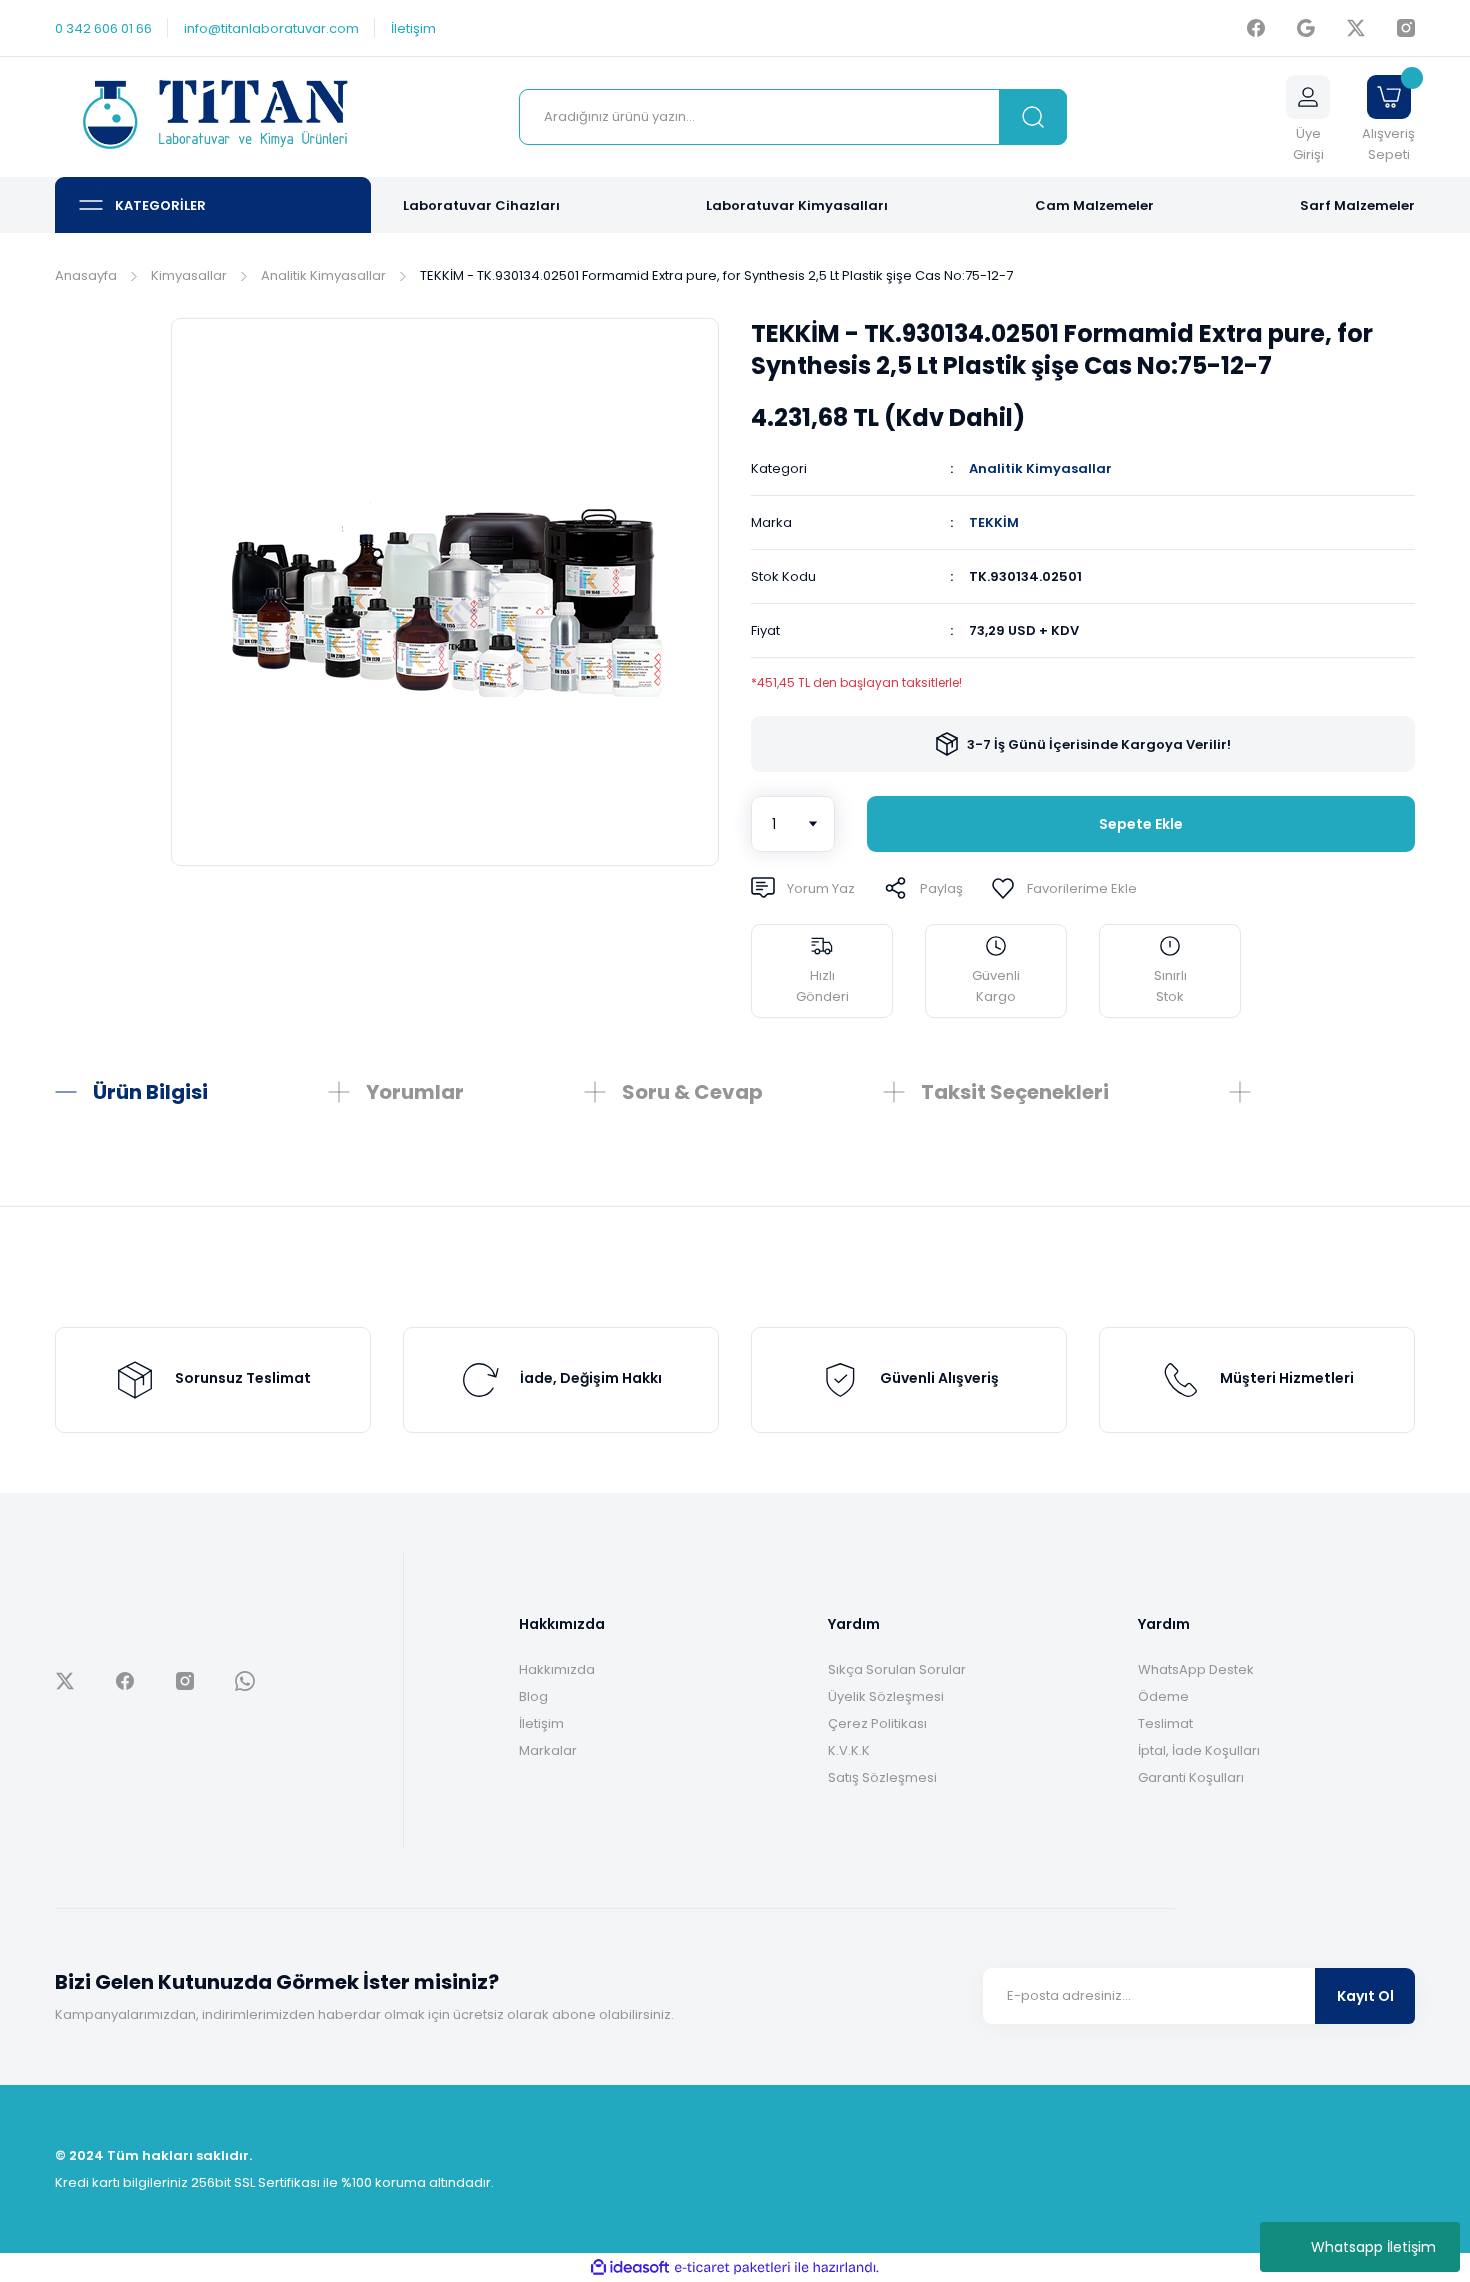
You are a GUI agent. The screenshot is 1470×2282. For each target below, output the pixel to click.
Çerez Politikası (877, 1723)
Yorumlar (415, 1092)
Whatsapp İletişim (1373, 2247)
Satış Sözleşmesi (882, 1777)
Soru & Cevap (692, 1092)
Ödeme (1163, 1696)
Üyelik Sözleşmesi (886, 1696)
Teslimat (1165, 1723)
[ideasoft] (630, 2267)
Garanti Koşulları (1191, 1777)
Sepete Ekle (1141, 824)
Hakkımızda (557, 1669)
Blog (533, 1696)
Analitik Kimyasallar (1040, 468)
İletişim (541, 1723)
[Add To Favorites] (1064, 888)
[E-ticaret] (732, 2268)
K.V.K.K (849, 1750)
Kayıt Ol (1365, 1996)
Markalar (548, 1750)
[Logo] (213, 117)
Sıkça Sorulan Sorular (897, 1669)
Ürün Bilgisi (150, 1092)
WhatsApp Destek (1196, 1669)
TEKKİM (994, 522)
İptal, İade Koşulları (1199, 1750)
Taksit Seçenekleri (1015, 1092)
